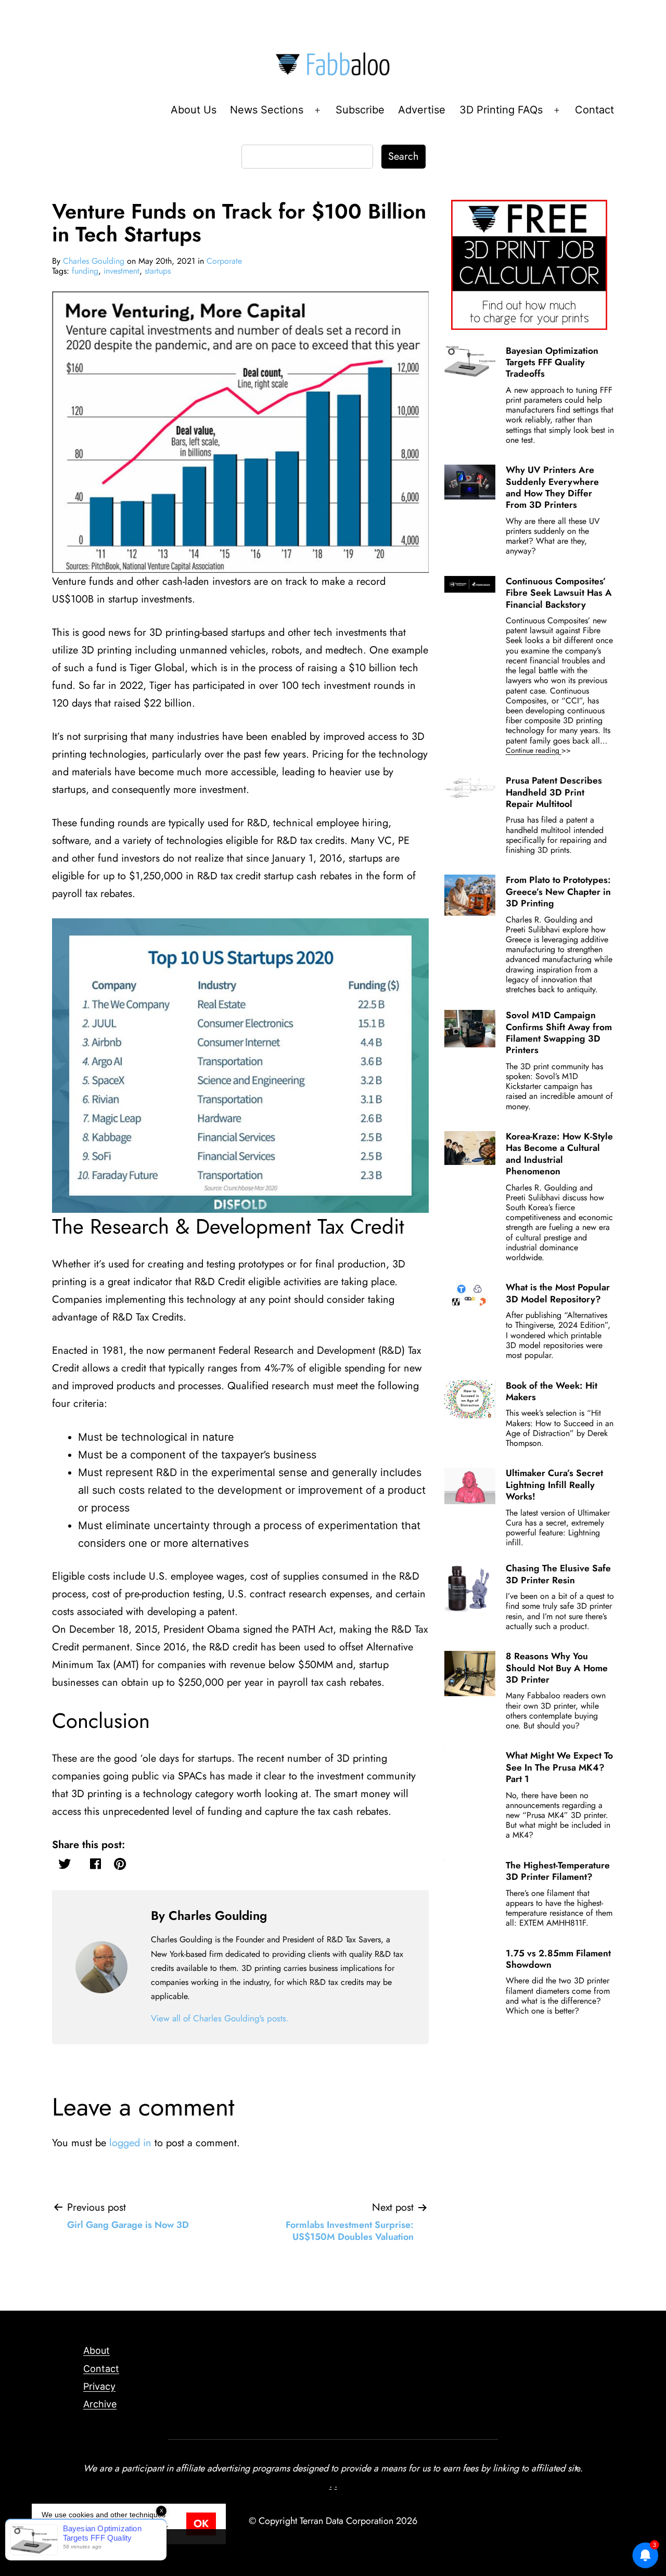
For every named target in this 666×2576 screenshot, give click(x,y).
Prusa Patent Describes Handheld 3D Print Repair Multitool (554, 792)
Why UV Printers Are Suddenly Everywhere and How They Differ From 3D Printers (552, 487)
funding (85, 271)
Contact (594, 110)
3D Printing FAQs (501, 110)
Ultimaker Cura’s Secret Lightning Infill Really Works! (554, 1485)
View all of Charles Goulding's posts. (220, 2018)
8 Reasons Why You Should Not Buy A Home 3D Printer (557, 1668)
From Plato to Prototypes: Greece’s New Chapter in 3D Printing (558, 892)
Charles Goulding (94, 261)
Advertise (422, 110)
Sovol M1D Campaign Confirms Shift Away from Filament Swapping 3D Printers (559, 1033)
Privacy (99, 2386)
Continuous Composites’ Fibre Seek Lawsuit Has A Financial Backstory (559, 593)
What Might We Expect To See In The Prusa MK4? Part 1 (559, 1767)
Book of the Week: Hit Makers (552, 1391)
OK (201, 2524)
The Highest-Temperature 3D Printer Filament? (558, 1871)
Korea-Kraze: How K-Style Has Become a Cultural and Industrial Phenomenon (559, 1154)
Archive (100, 2404)
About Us (194, 110)
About (97, 2350)
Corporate (224, 261)
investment (121, 271)
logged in (130, 2143)
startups (158, 271)
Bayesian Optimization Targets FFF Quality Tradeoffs (552, 362)
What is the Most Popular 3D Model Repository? (558, 1293)
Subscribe (360, 110)
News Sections (267, 110)
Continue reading (553, 751)
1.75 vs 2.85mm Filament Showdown (558, 1959)
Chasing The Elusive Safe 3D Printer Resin (558, 1574)
